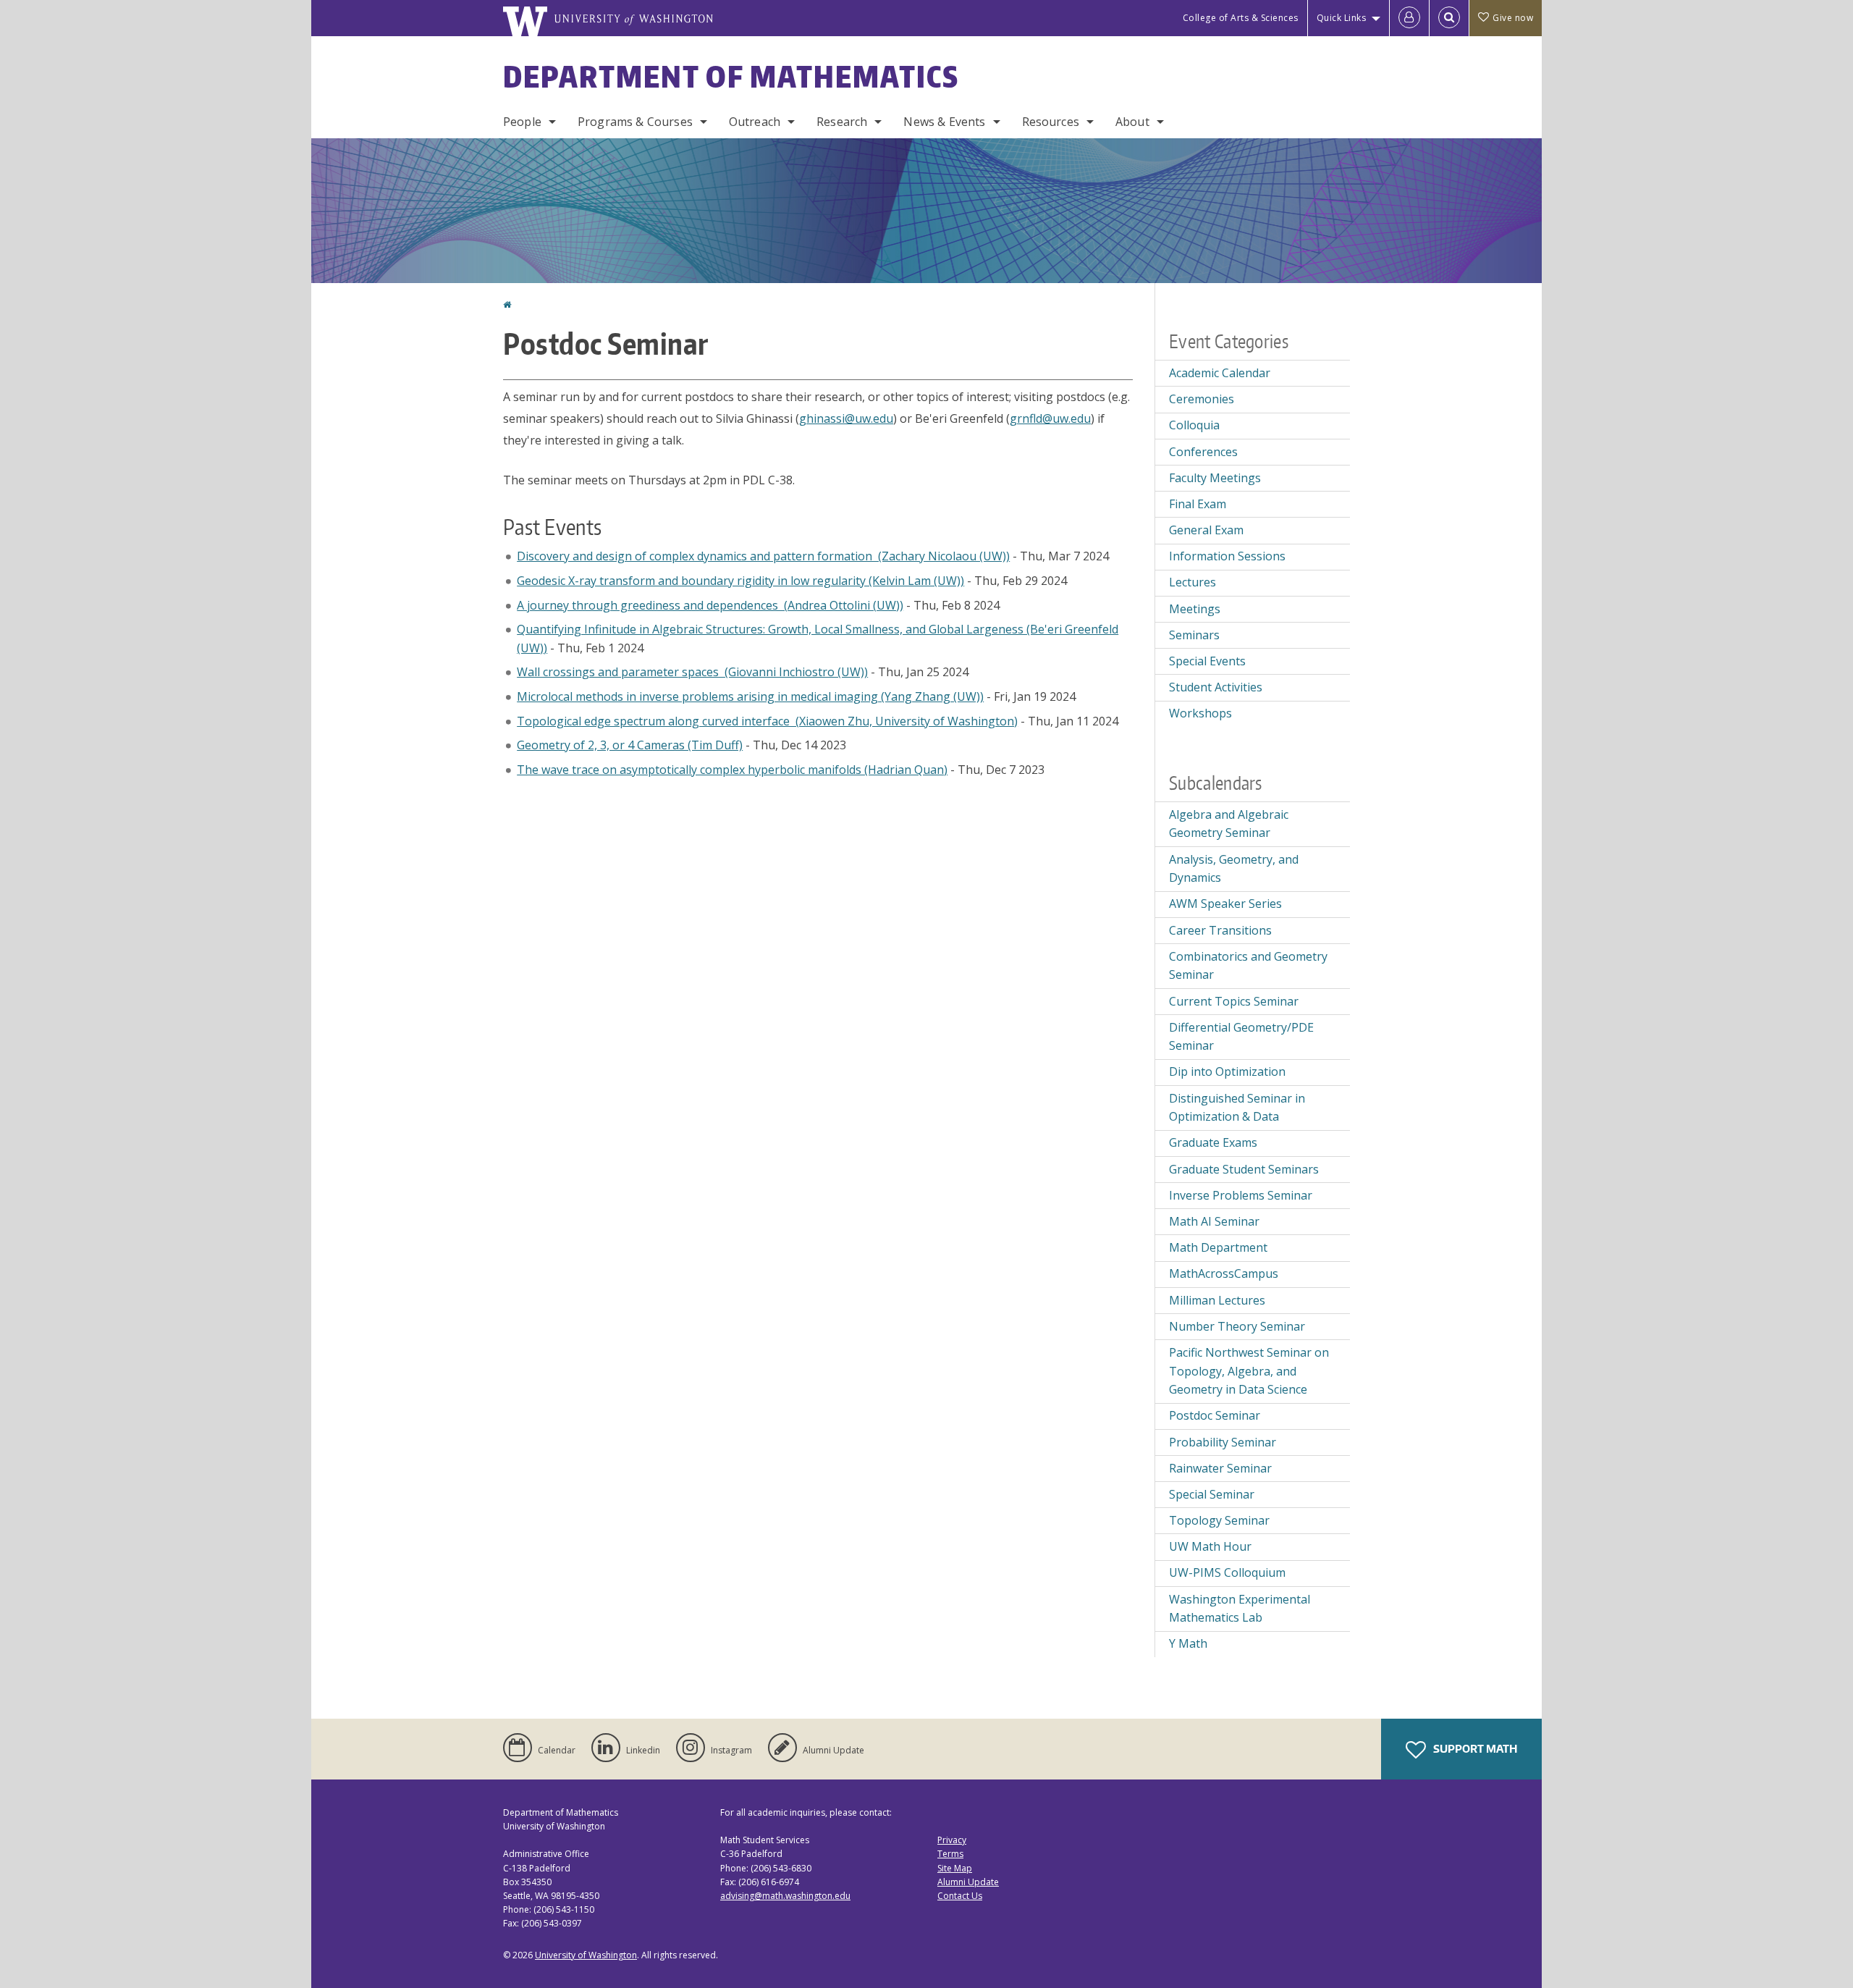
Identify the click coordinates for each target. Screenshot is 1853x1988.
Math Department (1218, 1247)
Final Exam (1198, 504)
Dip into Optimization (1227, 1071)
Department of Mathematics (731, 77)
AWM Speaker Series (1225, 904)
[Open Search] (1449, 18)
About (1132, 122)
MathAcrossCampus (1224, 1273)
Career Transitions (1220, 930)
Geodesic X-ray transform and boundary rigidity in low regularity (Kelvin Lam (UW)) (740, 581)
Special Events (1207, 661)
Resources (1051, 122)
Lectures (1193, 582)
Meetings (1195, 609)
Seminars (1194, 635)
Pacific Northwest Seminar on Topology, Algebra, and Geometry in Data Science (1249, 1371)
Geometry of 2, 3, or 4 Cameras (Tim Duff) (630, 745)
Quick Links (1342, 18)
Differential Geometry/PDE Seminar (1241, 1037)
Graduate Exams (1213, 1142)
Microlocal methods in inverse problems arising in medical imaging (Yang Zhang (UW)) (750, 696)
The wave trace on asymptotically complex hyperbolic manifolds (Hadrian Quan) (732, 770)
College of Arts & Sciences (1241, 18)
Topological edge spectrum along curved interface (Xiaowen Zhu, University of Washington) (767, 721)
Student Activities (1216, 687)
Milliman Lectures (1217, 1300)
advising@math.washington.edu (785, 1896)
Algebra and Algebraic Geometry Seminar (1229, 824)
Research (842, 122)
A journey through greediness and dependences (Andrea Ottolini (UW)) (710, 605)
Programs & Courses (635, 122)
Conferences (1203, 452)
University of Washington (586, 1955)
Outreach (755, 122)
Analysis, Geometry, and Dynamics (1234, 869)
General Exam (1206, 530)
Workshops (1200, 713)
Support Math (1474, 1749)
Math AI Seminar (1214, 1221)
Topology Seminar (1219, 1520)
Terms (950, 1854)
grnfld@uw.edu (1050, 418)
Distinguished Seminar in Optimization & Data (1237, 1108)
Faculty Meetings (1215, 478)
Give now (1513, 18)
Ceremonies (1202, 399)
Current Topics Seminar (1234, 1001)
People (522, 122)
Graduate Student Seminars (1244, 1169)
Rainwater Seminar (1220, 1468)
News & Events (944, 122)
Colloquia (1194, 425)
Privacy (952, 1840)
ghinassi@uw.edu (846, 418)
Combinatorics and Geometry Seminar (1248, 966)
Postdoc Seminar (1215, 1415)
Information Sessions (1227, 556)
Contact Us (960, 1896)
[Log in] (1409, 18)
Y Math (1188, 1643)
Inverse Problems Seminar (1241, 1195)
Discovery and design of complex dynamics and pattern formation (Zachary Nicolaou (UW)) (763, 556)
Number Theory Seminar (1237, 1326)
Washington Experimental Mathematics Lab (1240, 1609)
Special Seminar (1212, 1494)
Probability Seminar (1223, 1442)
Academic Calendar (1220, 373)
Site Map (955, 1868)
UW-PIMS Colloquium (1227, 1572)
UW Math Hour (1210, 1546)
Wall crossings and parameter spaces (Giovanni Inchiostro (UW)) (692, 672)
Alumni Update (968, 1882)
